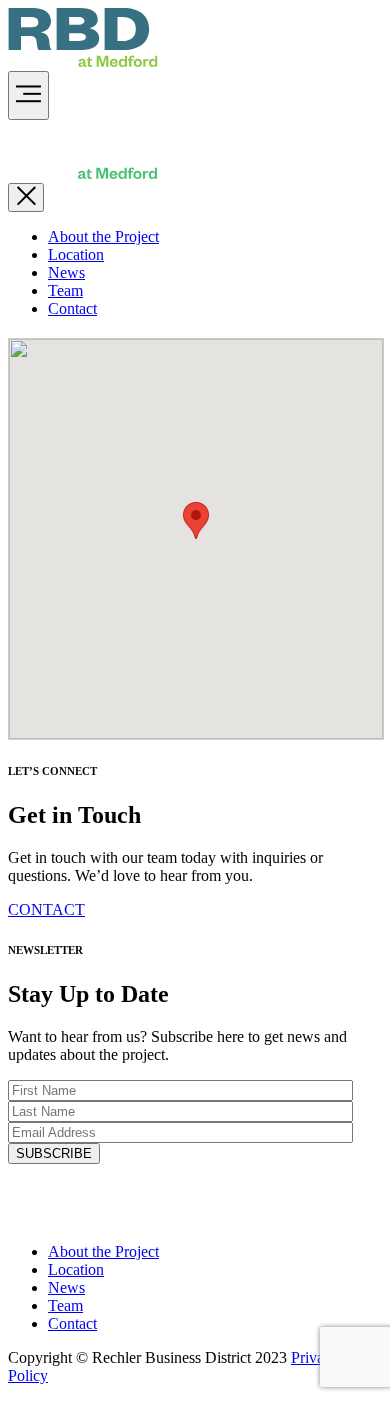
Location (76, 254)
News (66, 272)
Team (65, 290)
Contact (72, 308)
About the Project (103, 236)
